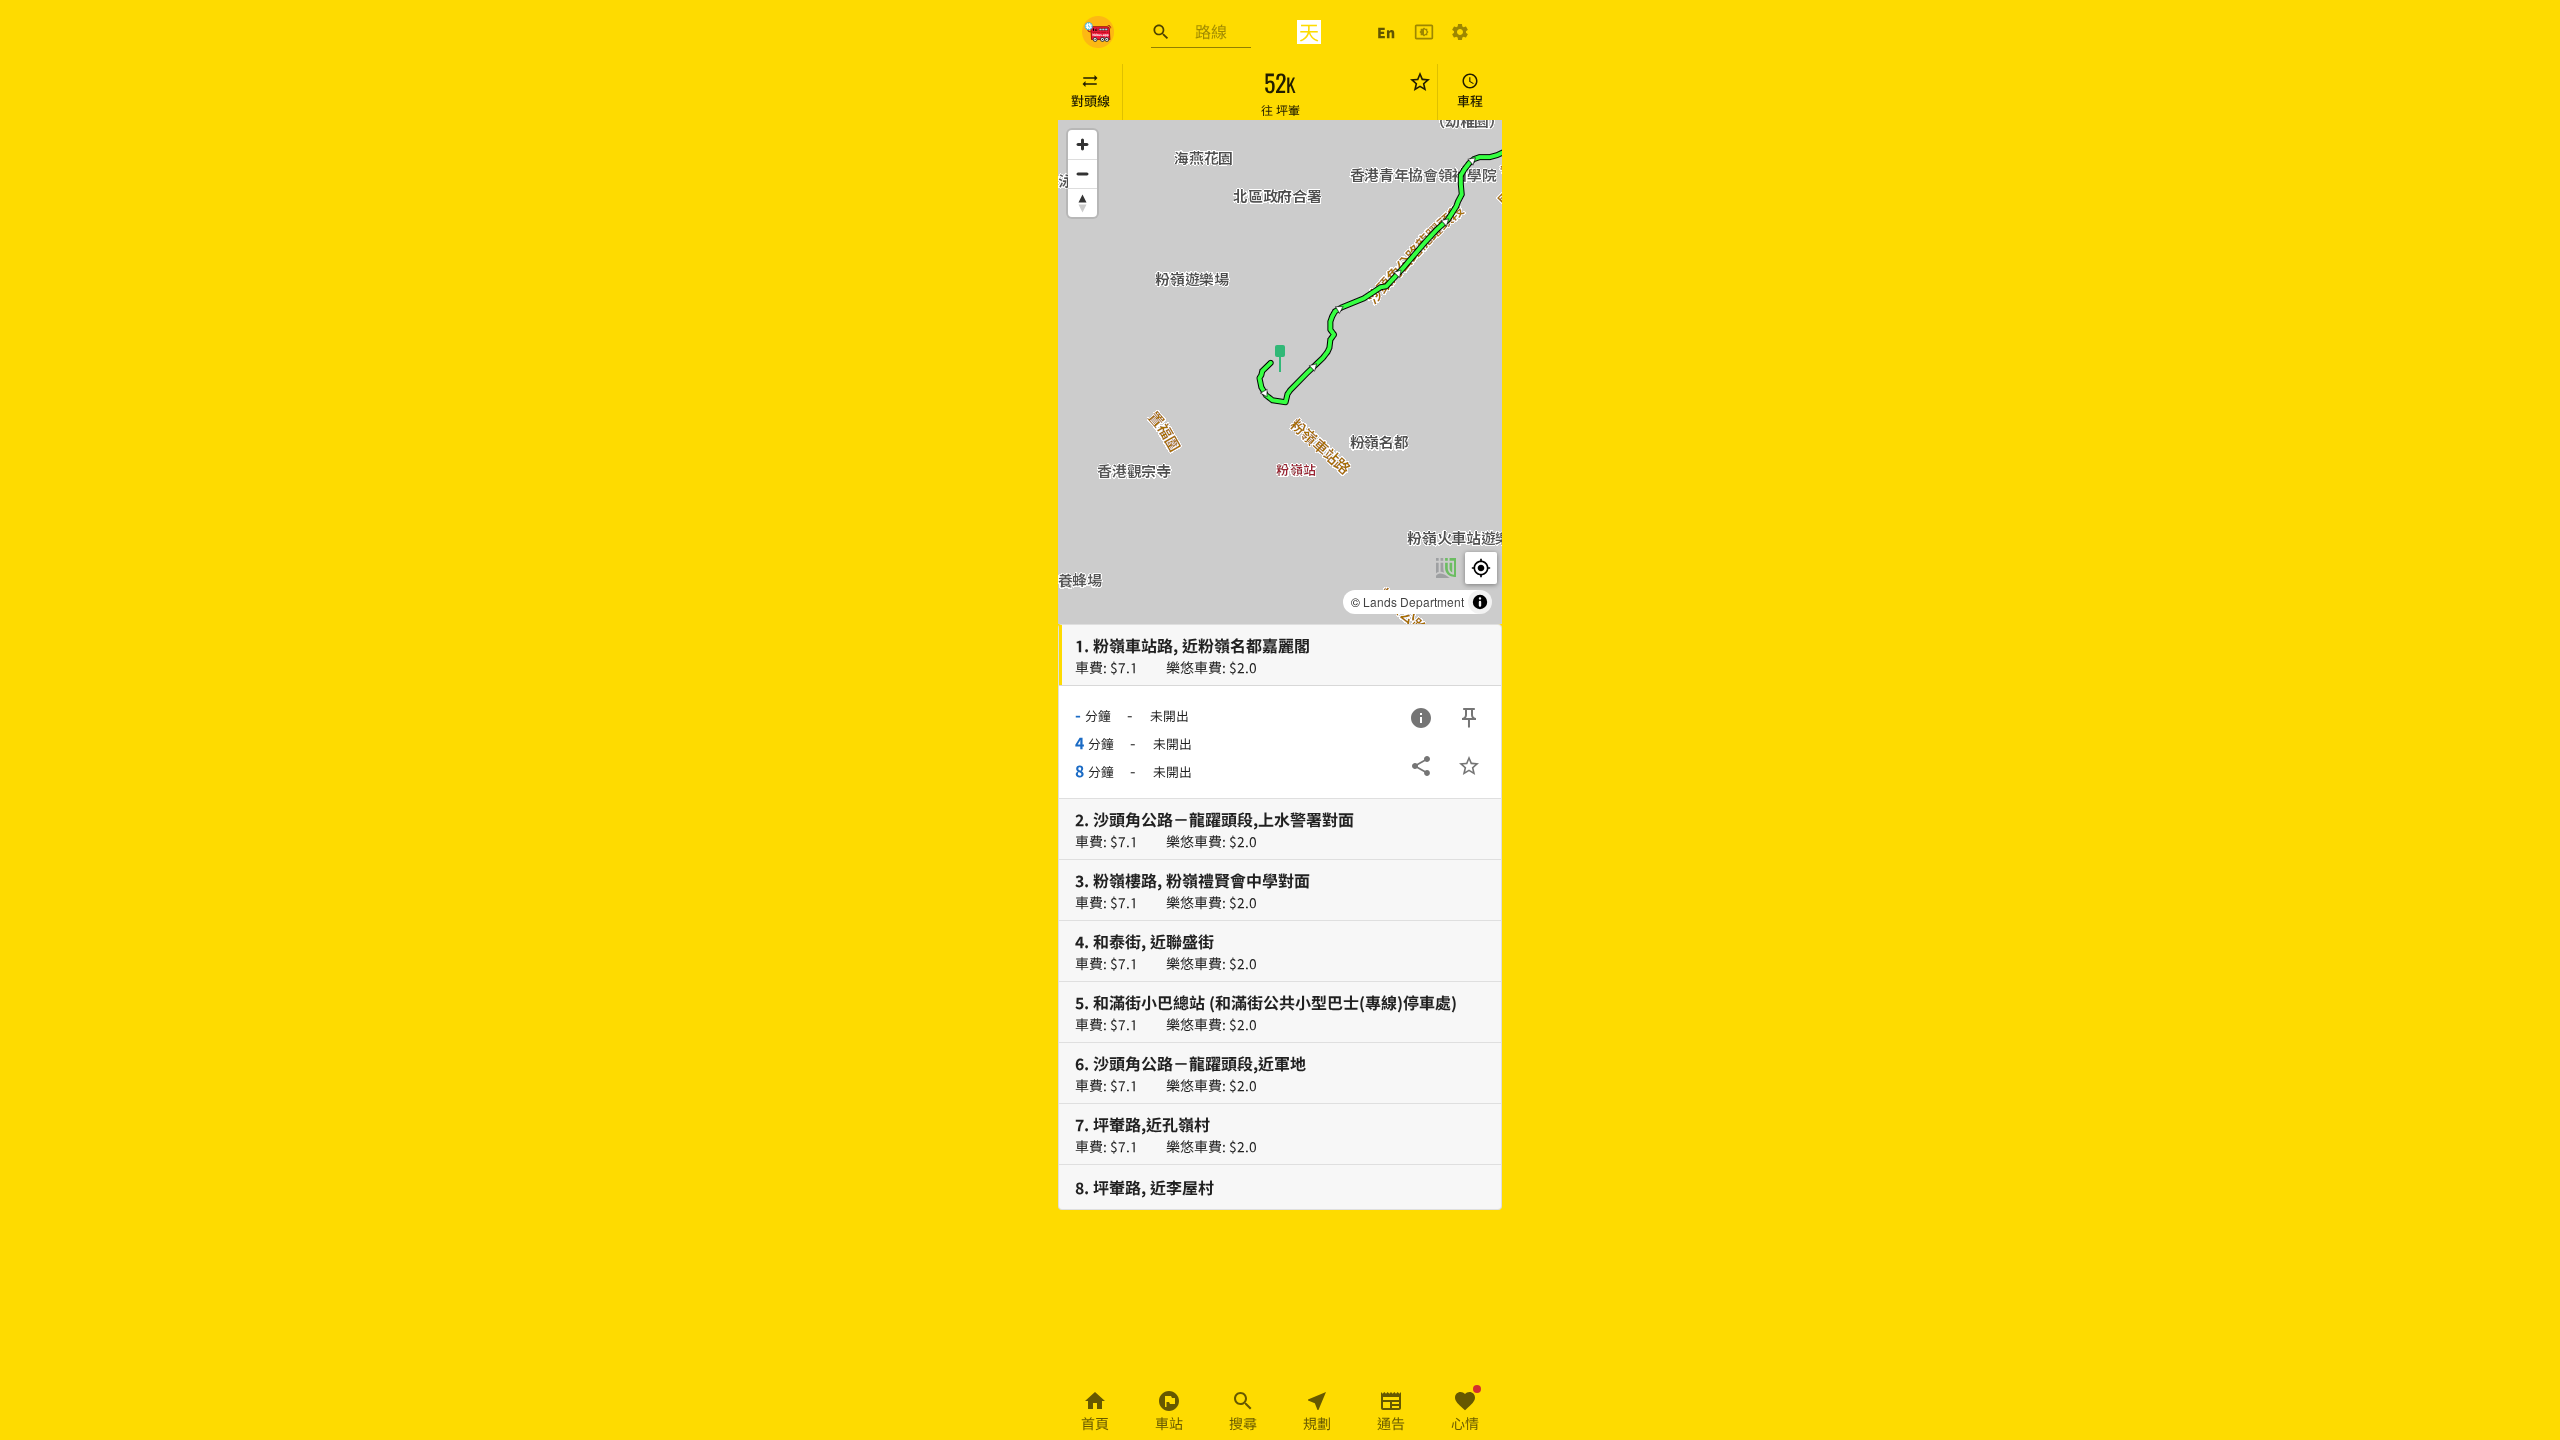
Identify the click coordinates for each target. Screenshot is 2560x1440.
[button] (1280, 357)
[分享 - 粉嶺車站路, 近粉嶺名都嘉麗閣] (1421, 766)
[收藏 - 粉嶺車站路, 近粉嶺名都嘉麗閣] (1469, 766)
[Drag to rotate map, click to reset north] (1082, 202)
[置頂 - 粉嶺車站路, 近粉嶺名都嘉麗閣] (1469, 718)
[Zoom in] (1082, 144)
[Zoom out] (1082, 173)
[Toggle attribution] (1480, 602)
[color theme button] (1424, 32)
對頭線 (1090, 100)
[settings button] (1460, 32)
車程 (1470, 100)
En (1386, 32)
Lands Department (1413, 601)
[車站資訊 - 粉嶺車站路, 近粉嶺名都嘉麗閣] (1421, 718)
